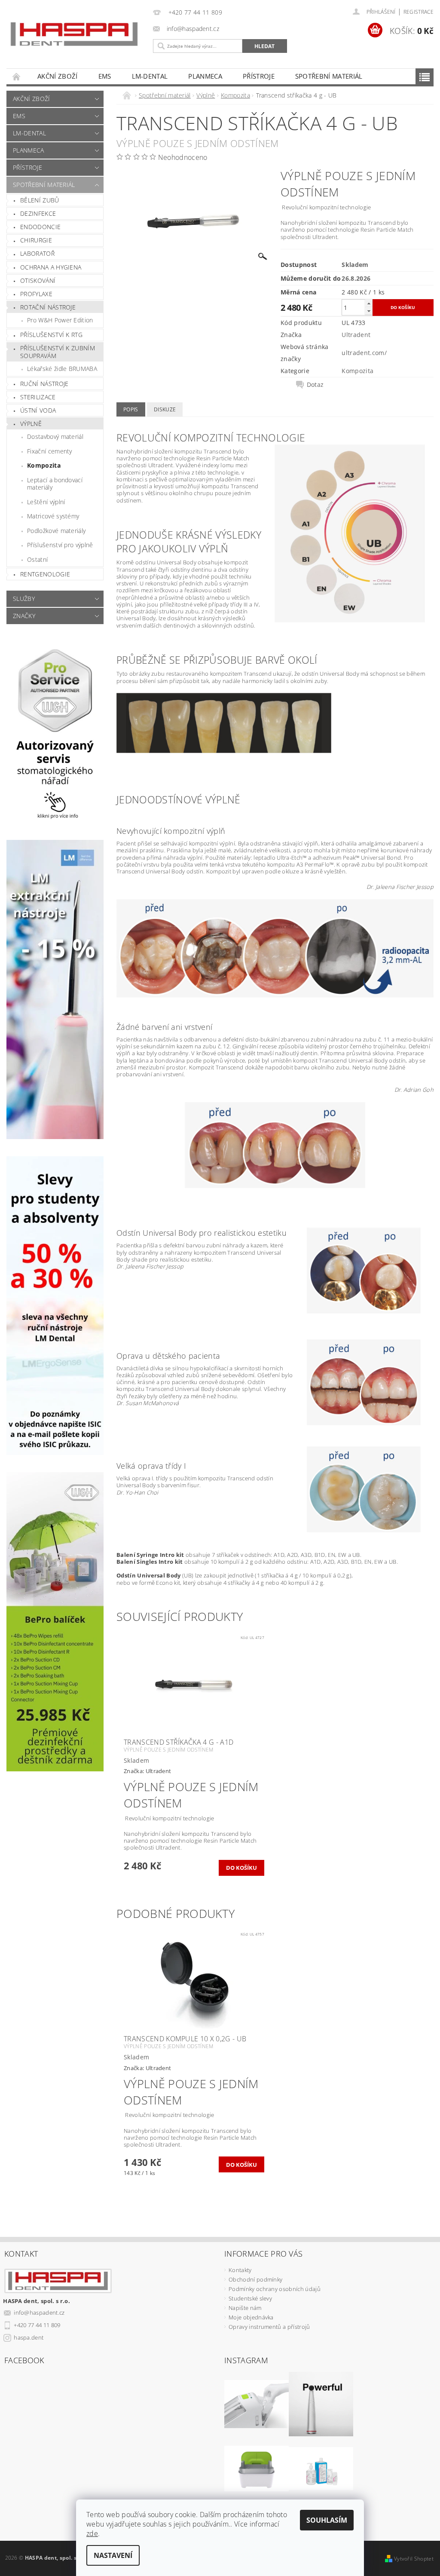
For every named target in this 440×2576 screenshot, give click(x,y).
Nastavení (113, 2555)
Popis (131, 409)
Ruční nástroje (44, 384)
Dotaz (315, 385)
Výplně (31, 424)
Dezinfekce (38, 213)
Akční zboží (58, 76)
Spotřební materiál (329, 76)
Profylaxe (36, 294)
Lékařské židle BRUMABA (62, 369)
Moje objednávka (251, 2317)
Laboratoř (37, 253)
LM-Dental (150, 76)
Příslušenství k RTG (51, 335)
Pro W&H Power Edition (60, 320)
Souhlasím (327, 2520)
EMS (105, 76)
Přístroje (259, 76)
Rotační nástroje (48, 307)
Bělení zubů (40, 200)
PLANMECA (205, 76)
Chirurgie (36, 240)
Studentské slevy (250, 2298)
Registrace (419, 12)
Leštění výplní (46, 502)
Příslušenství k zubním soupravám (58, 352)
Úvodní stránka (17, 76)
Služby (24, 599)
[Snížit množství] (369, 311)
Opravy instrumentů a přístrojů (269, 2327)
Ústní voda (38, 410)
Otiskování (38, 280)
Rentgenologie (45, 574)
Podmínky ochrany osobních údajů (275, 2289)
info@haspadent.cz (39, 2313)
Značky (24, 616)
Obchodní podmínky (255, 2279)
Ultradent (356, 335)
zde (92, 2533)
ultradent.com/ (364, 353)
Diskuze (165, 409)
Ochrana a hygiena (51, 267)
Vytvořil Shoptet (414, 2559)
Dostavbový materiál (55, 436)
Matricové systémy (53, 516)
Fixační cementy (50, 451)
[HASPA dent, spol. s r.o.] (74, 34)
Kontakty (240, 2270)
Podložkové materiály (56, 531)
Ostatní (37, 559)
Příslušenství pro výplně (60, 545)
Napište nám (245, 2308)
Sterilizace (38, 397)
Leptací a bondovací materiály (55, 484)
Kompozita (44, 465)
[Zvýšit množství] (369, 303)
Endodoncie (40, 227)
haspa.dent (29, 2337)
